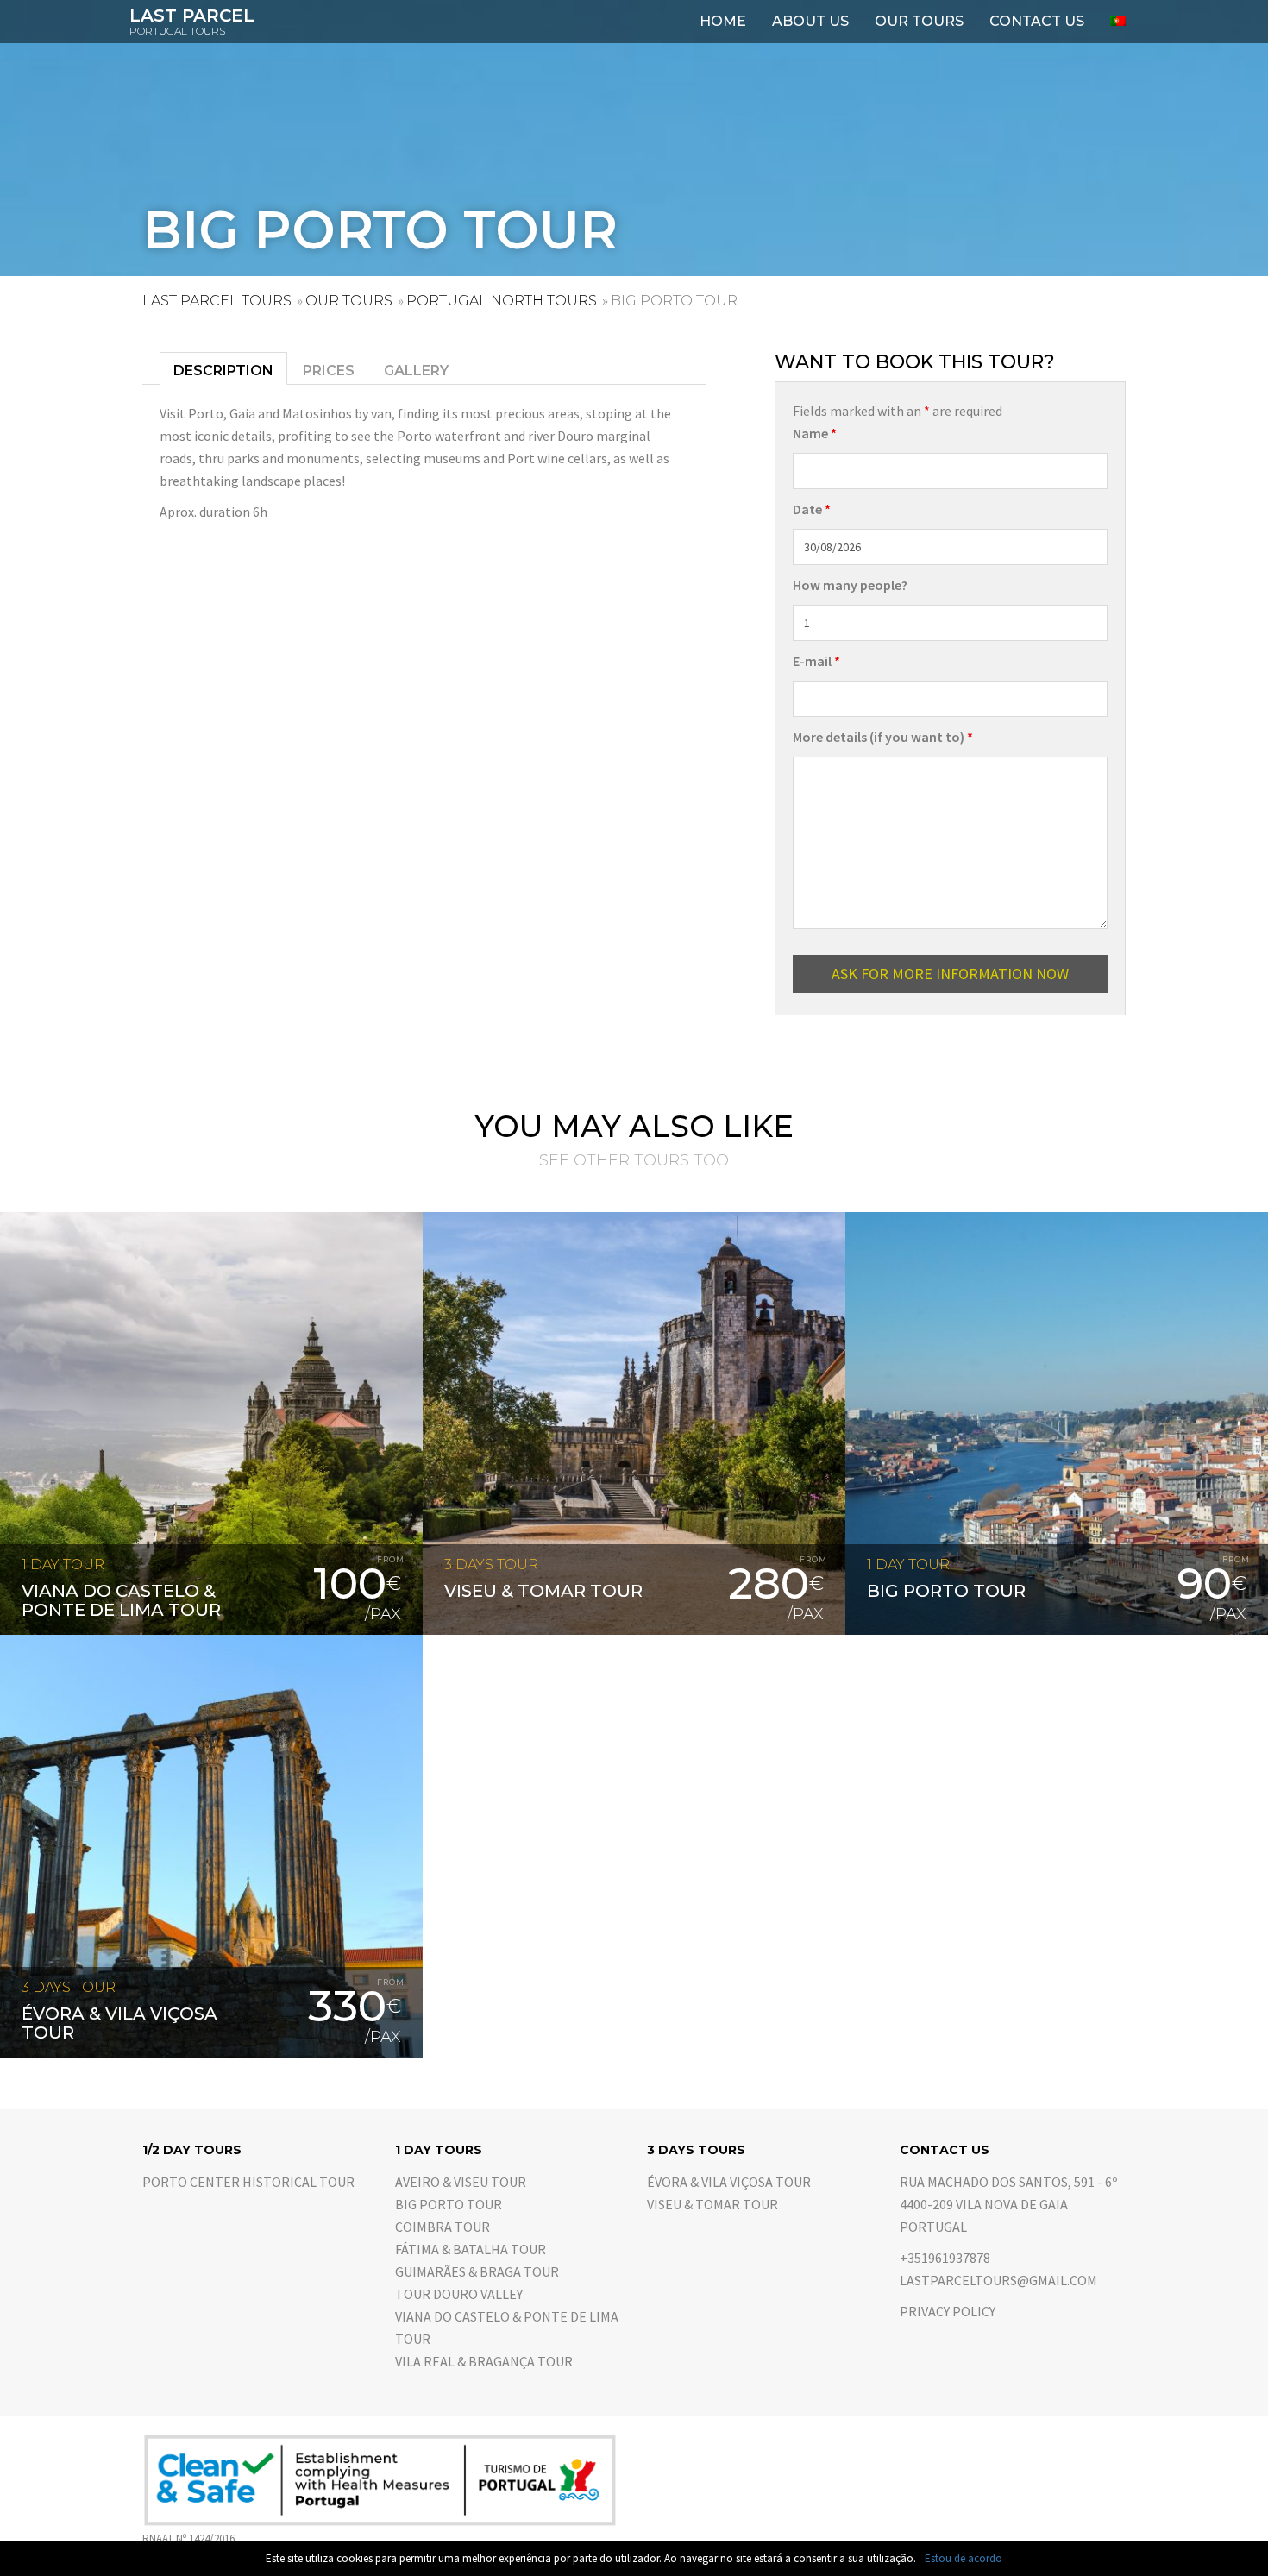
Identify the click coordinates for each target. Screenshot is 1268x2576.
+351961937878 (945, 2258)
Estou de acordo (964, 2558)
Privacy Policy (948, 2311)
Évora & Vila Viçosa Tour (729, 2182)
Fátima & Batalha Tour (471, 2249)
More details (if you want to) (883, 737)
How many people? (850, 585)
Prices (329, 371)
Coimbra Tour (443, 2227)
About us (810, 21)
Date (812, 509)
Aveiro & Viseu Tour (461, 2182)
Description (223, 371)
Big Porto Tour (449, 2204)
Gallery (416, 371)
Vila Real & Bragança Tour (484, 2361)
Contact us (1037, 21)
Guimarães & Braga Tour (477, 2271)
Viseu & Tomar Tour (712, 2204)
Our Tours (919, 21)
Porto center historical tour (248, 2182)
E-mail (816, 661)
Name (815, 433)
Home (723, 21)
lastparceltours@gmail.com (998, 2280)
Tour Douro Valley (459, 2294)
